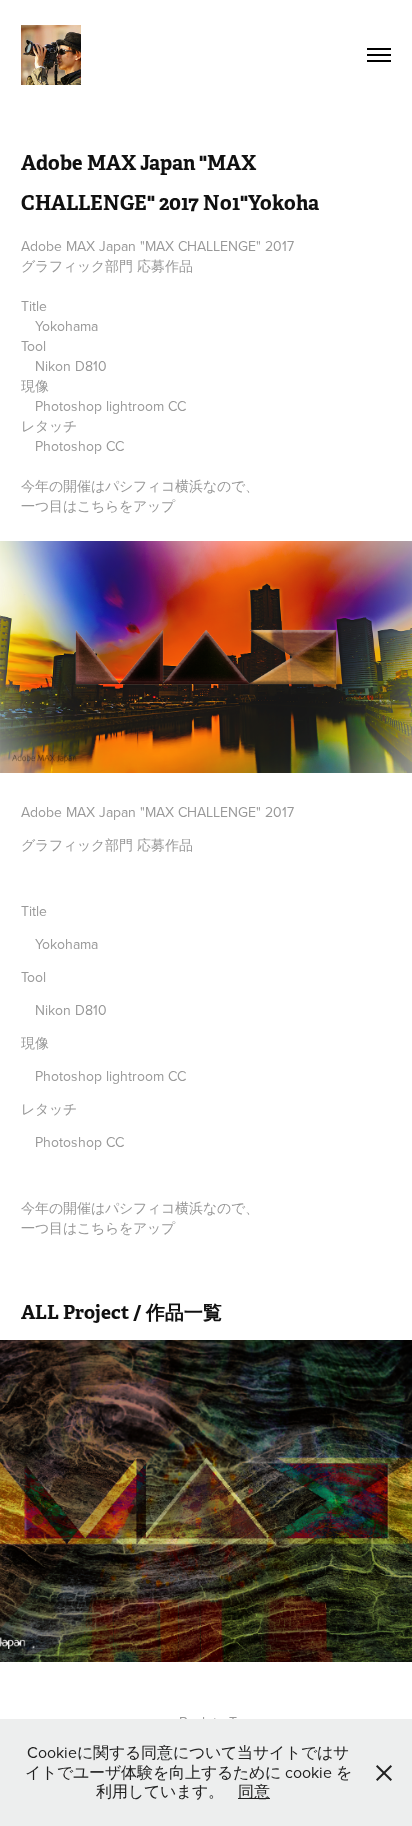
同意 (254, 1791)
